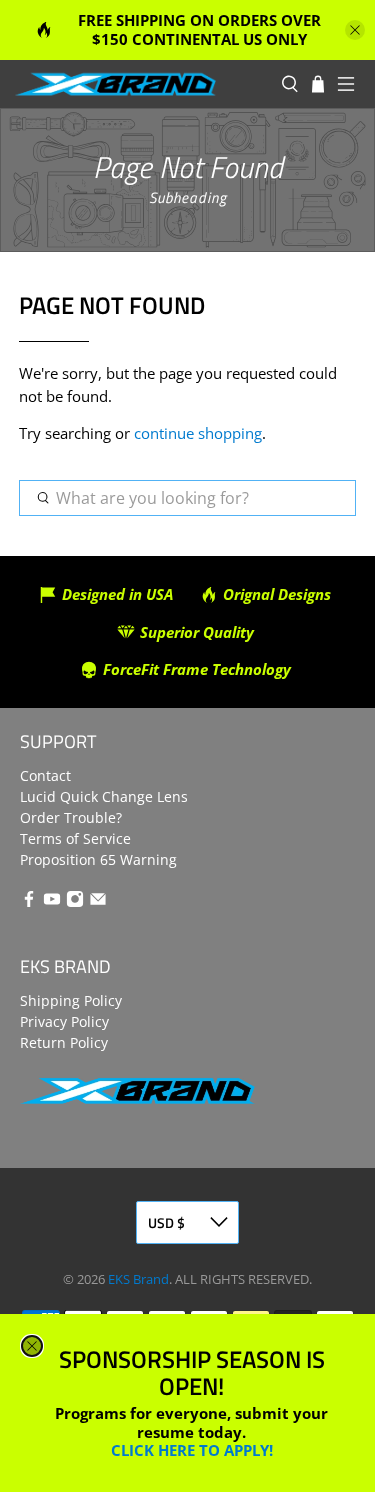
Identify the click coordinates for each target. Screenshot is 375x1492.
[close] (32, 1346)
